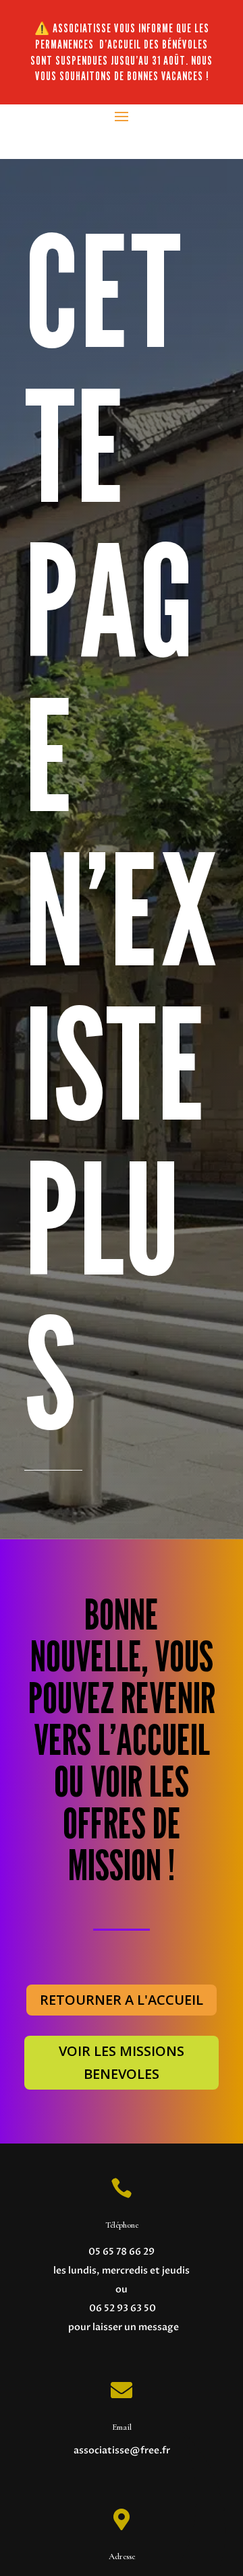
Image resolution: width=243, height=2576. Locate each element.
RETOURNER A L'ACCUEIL (122, 2000)
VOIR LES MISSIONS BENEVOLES (122, 2062)
